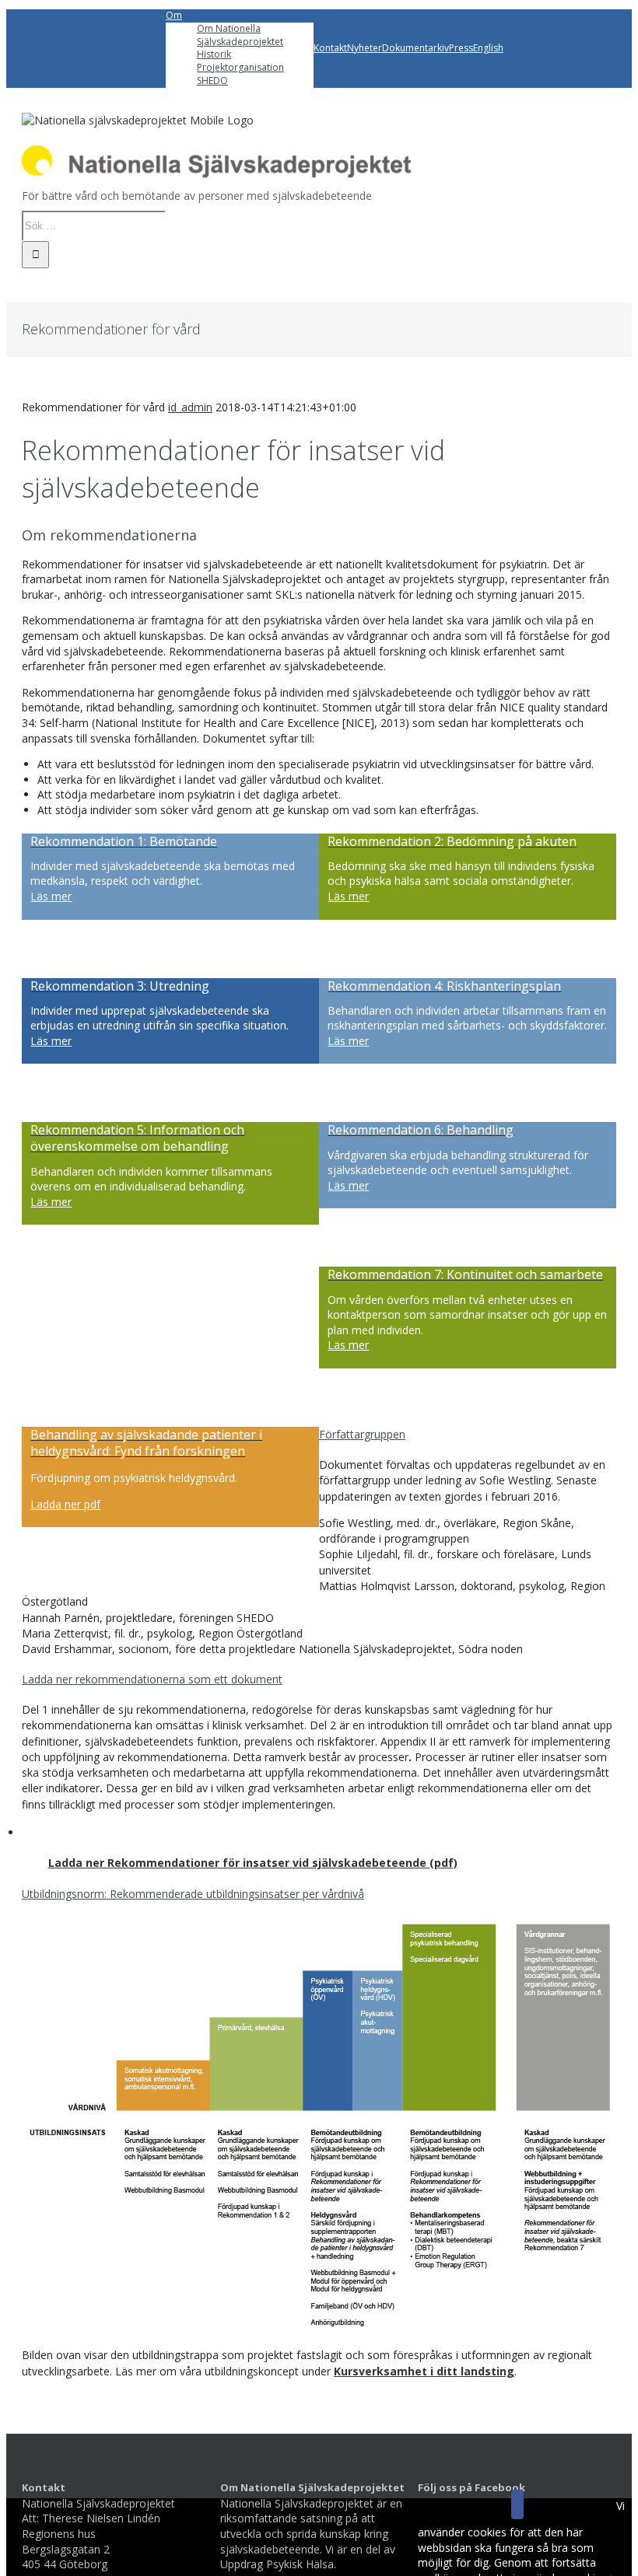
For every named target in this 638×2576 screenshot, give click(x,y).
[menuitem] (240, 49)
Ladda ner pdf (65, 1504)
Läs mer (51, 896)
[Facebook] (517, 2504)
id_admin (190, 407)
